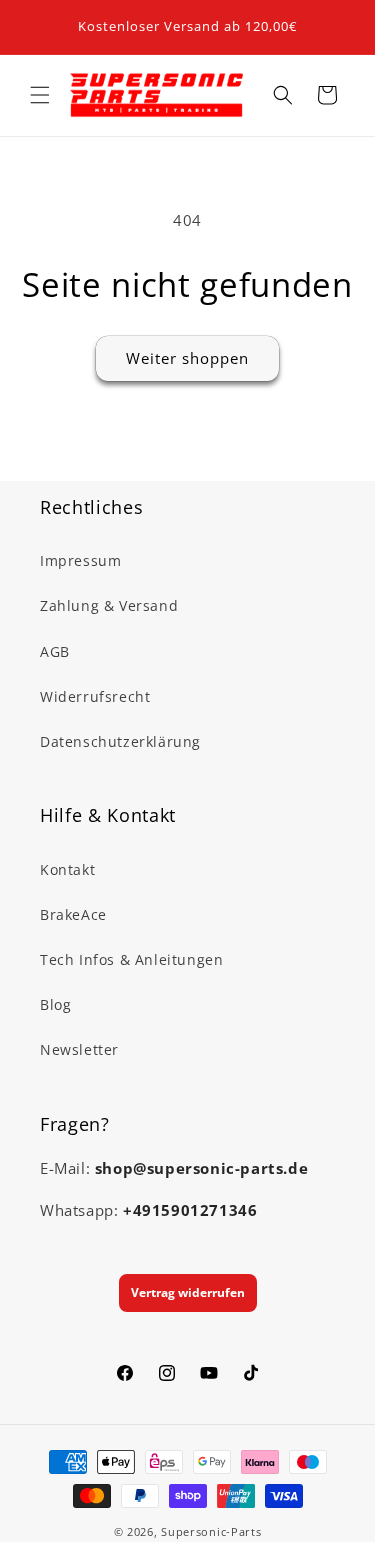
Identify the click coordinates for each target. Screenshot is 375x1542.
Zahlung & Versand (109, 605)
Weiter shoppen (187, 358)
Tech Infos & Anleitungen (131, 959)
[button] (40, 95)
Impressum (80, 560)
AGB (55, 651)
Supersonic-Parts (211, 1531)
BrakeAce (73, 914)
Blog (55, 1004)
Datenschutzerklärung (120, 741)
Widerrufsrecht (95, 696)
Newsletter (79, 1049)
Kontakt (67, 869)
